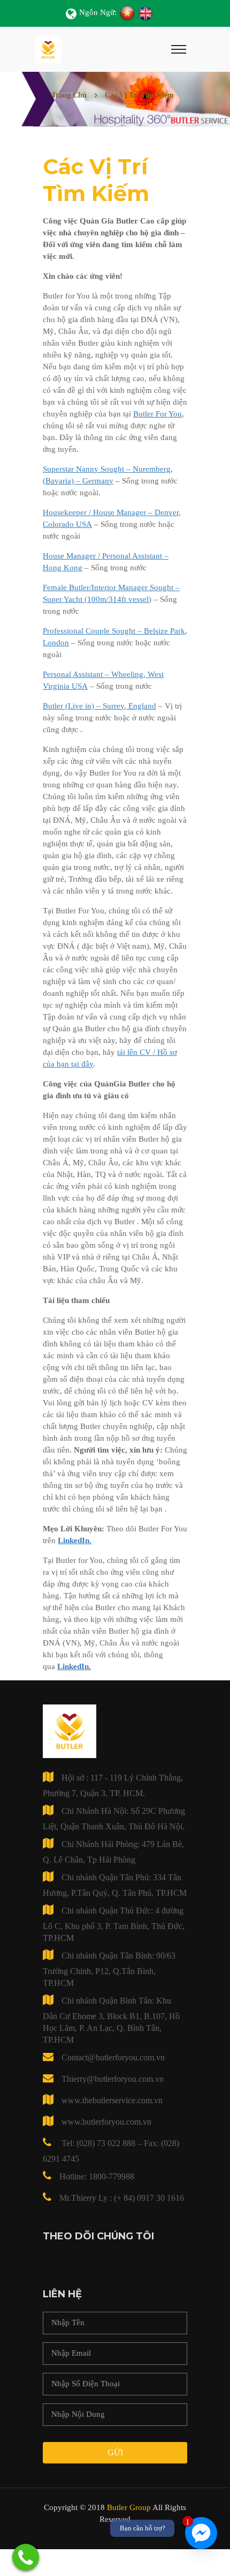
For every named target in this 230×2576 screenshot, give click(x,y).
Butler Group (129, 2507)
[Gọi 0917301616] (26, 2557)
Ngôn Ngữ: (98, 12)
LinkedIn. (74, 1666)
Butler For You (158, 414)
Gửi (115, 2452)
